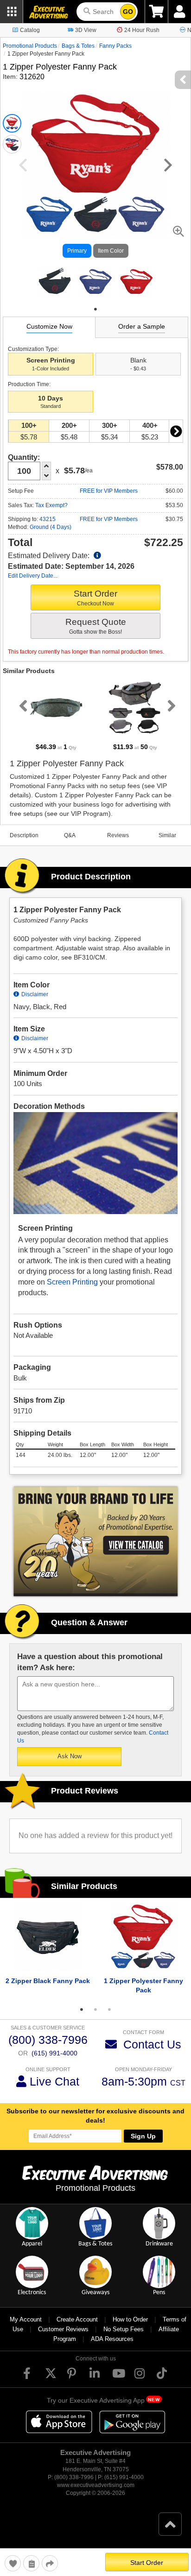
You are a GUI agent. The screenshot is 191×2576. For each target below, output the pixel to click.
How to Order (130, 2319)
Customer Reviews (63, 2329)
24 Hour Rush (142, 30)
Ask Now (70, 1756)
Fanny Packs (115, 46)
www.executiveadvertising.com (96, 2485)
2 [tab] (95, 2010)
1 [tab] (95, 309)
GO (128, 12)
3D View (86, 30)
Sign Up (143, 2136)
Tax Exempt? (51, 505)
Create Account (77, 2319)
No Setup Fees (124, 2329)
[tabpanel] (55, 281)
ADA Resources (112, 2339)
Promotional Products (30, 46)
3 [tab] (109, 2010)
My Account (26, 2319)
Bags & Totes (78, 46)
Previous (21, 706)
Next (176, 431)
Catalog (30, 30)
